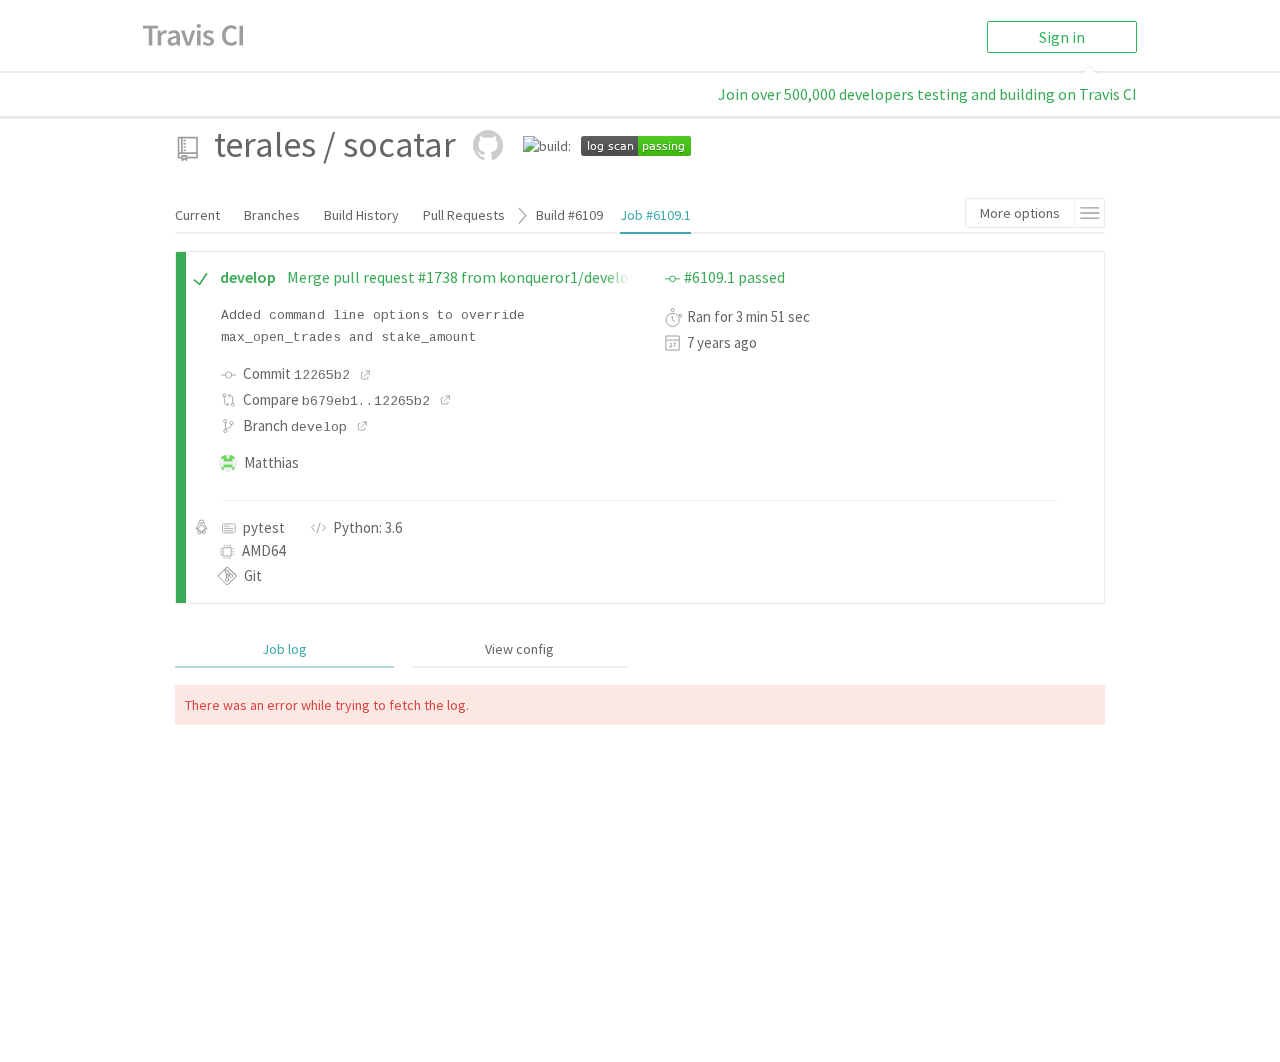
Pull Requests (464, 215)
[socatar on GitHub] (488, 145)
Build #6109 (569, 215)
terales (265, 144)
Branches (272, 215)
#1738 (438, 277)
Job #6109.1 (655, 215)
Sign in (1062, 37)
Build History (361, 215)
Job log (284, 649)
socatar (399, 144)
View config (519, 649)
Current (197, 215)
